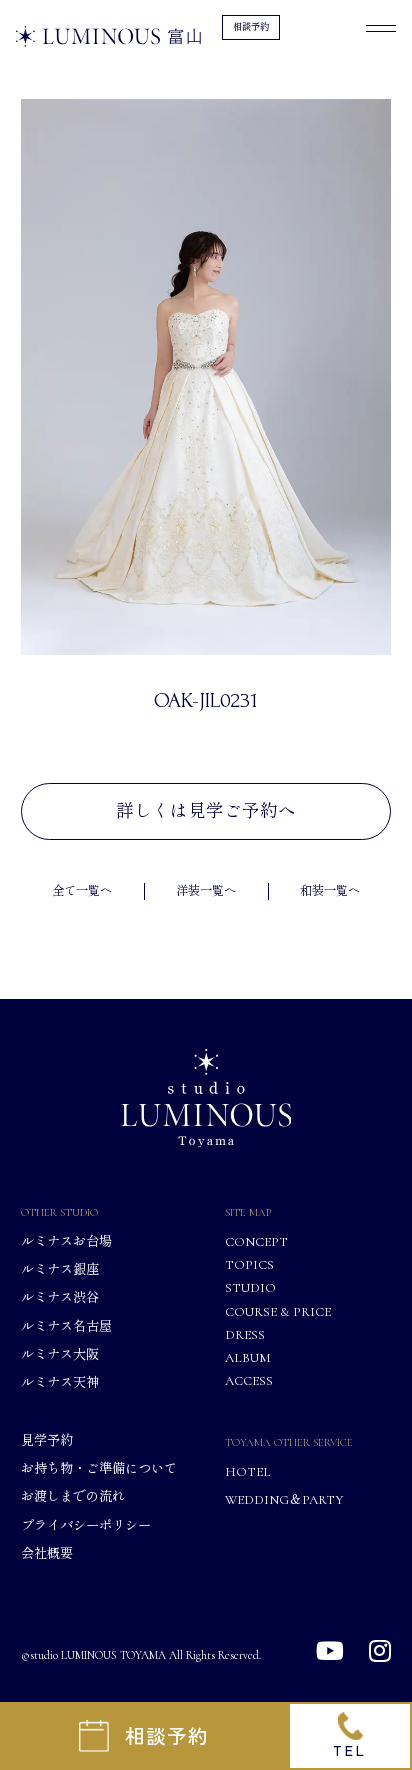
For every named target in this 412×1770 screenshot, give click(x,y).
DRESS (245, 1334)
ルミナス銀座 (60, 1269)
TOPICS (249, 1264)
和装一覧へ (330, 891)
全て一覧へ (82, 891)
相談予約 (251, 27)
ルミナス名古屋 (66, 1326)
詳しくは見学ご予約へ (206, 811)
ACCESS (249, 1380)
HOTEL (248, 1472)
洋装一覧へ (206, 891)
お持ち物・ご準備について (99, 1468)
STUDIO (250, 1287)
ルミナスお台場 (66, 1242)
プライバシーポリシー (86, 1525)
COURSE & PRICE (278, 1311)
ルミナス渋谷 (60, 1297)
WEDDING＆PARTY (284, 1499)
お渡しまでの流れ (73, 1496)
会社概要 (47, 1553)
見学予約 (47, 1441)
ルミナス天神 (60, 1382)
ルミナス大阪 (60, 1354)
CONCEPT (256, 1242)
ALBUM (248, 1357)
